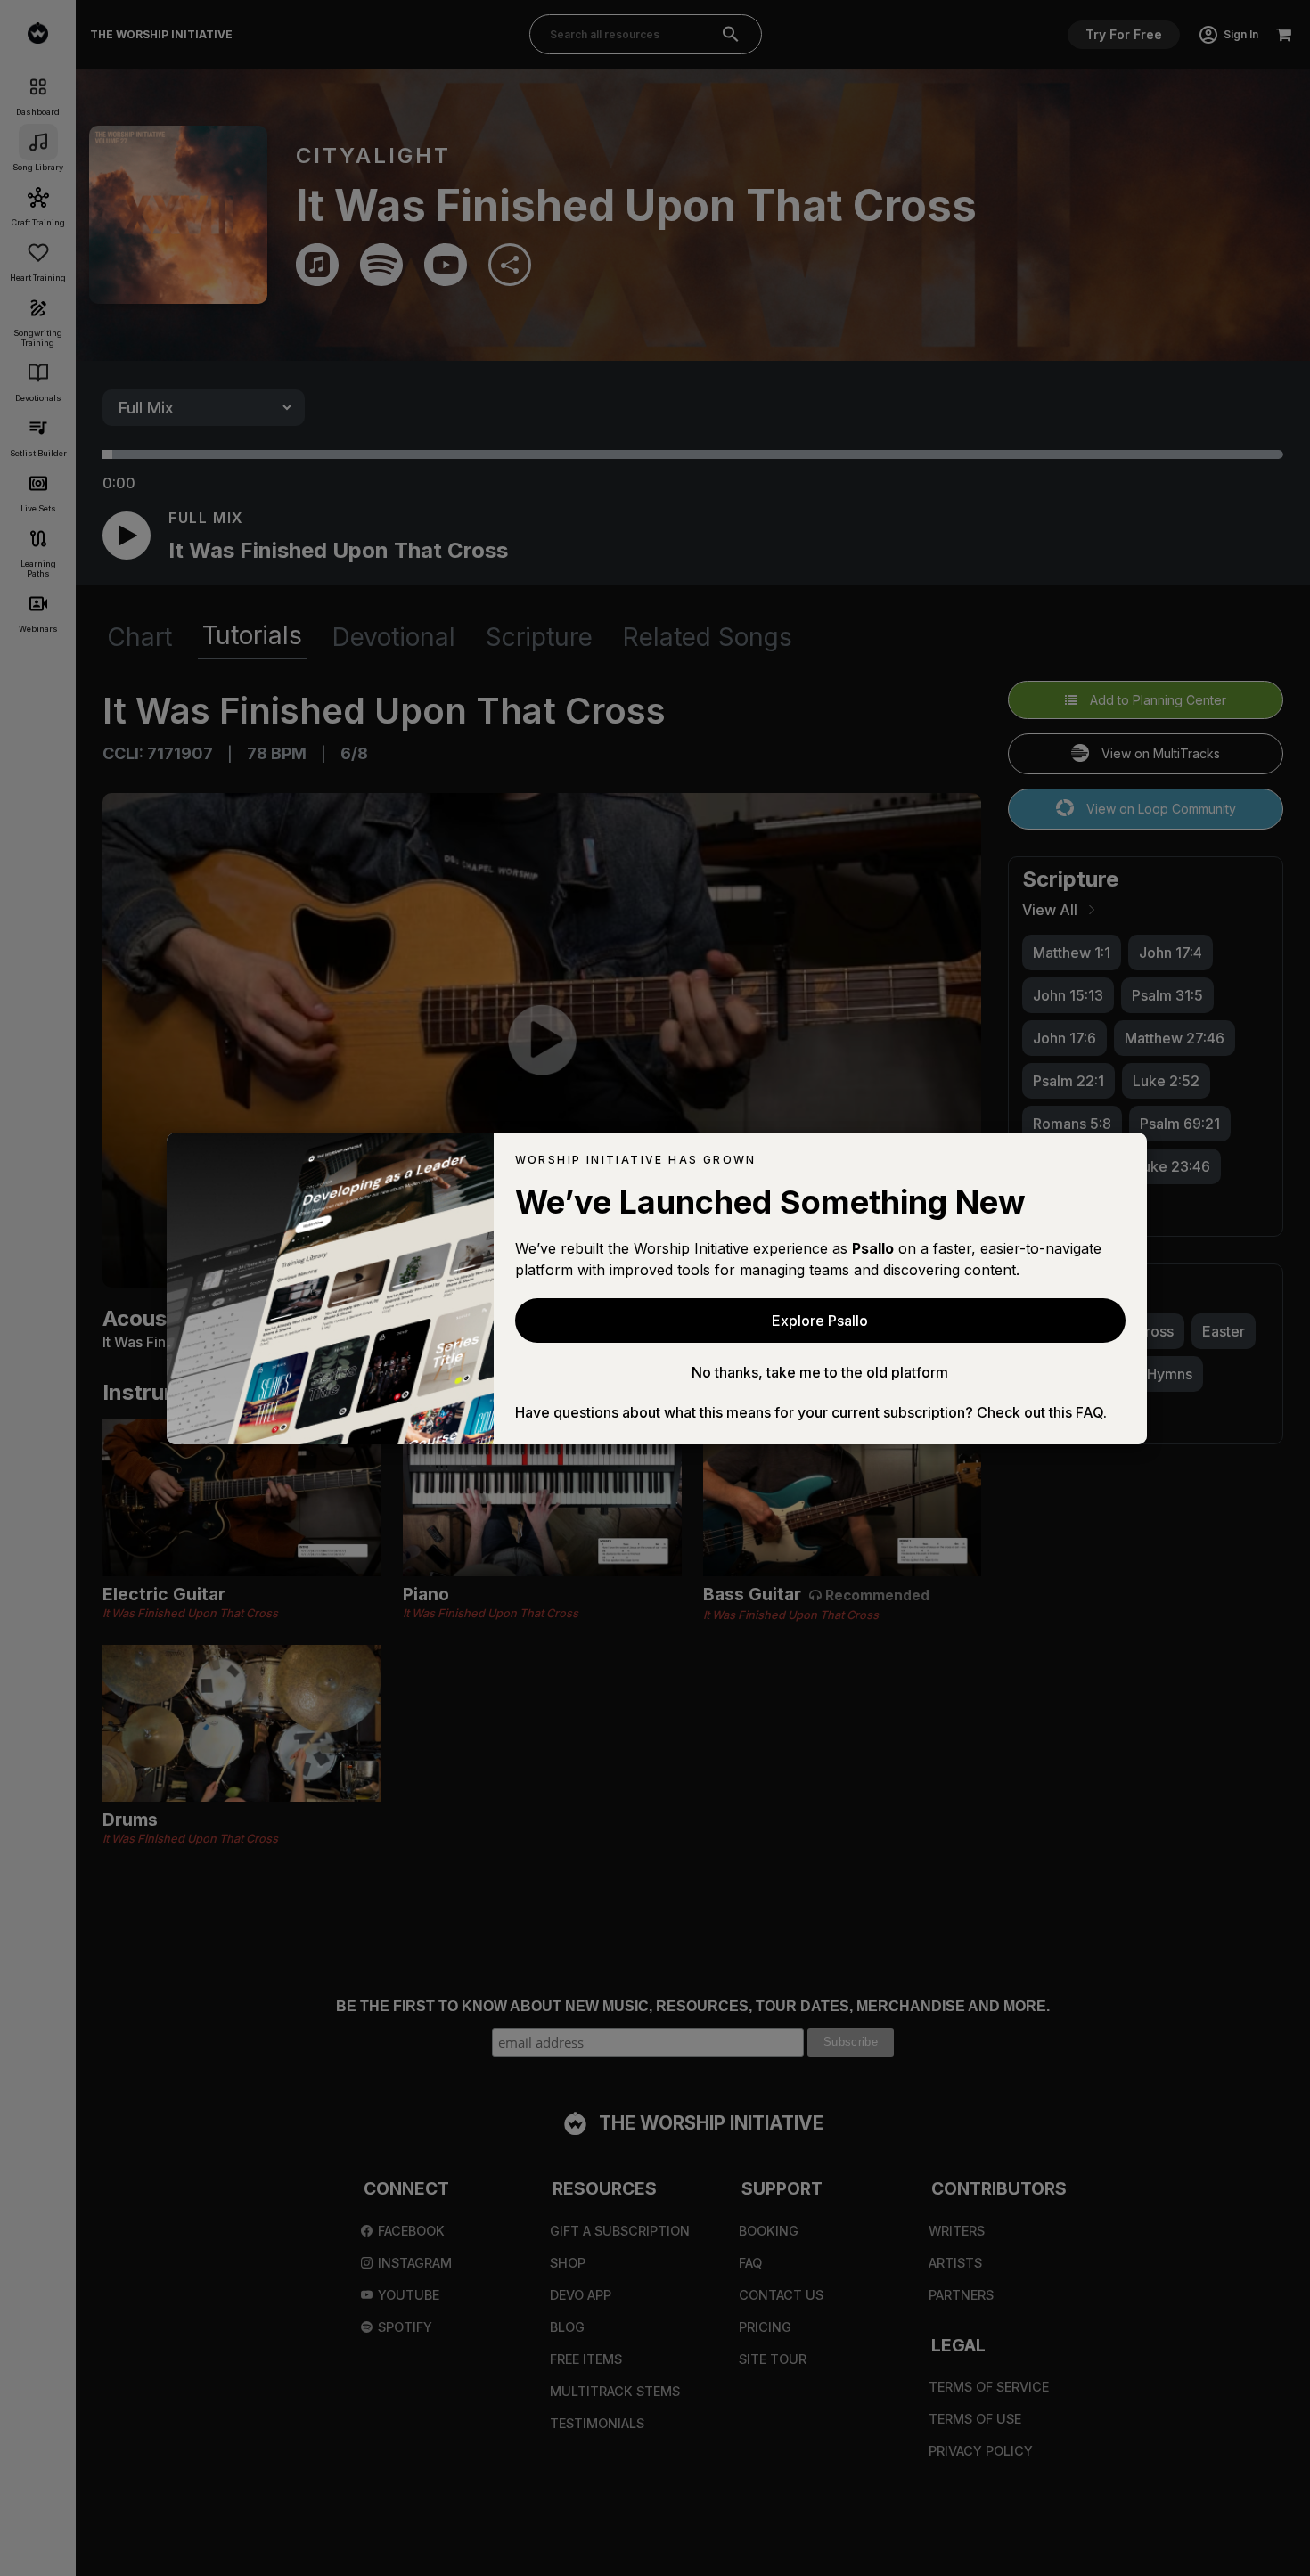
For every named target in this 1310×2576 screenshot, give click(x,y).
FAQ (1089, 1412)
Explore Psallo (820, 1321)
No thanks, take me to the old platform (820, 1372)
